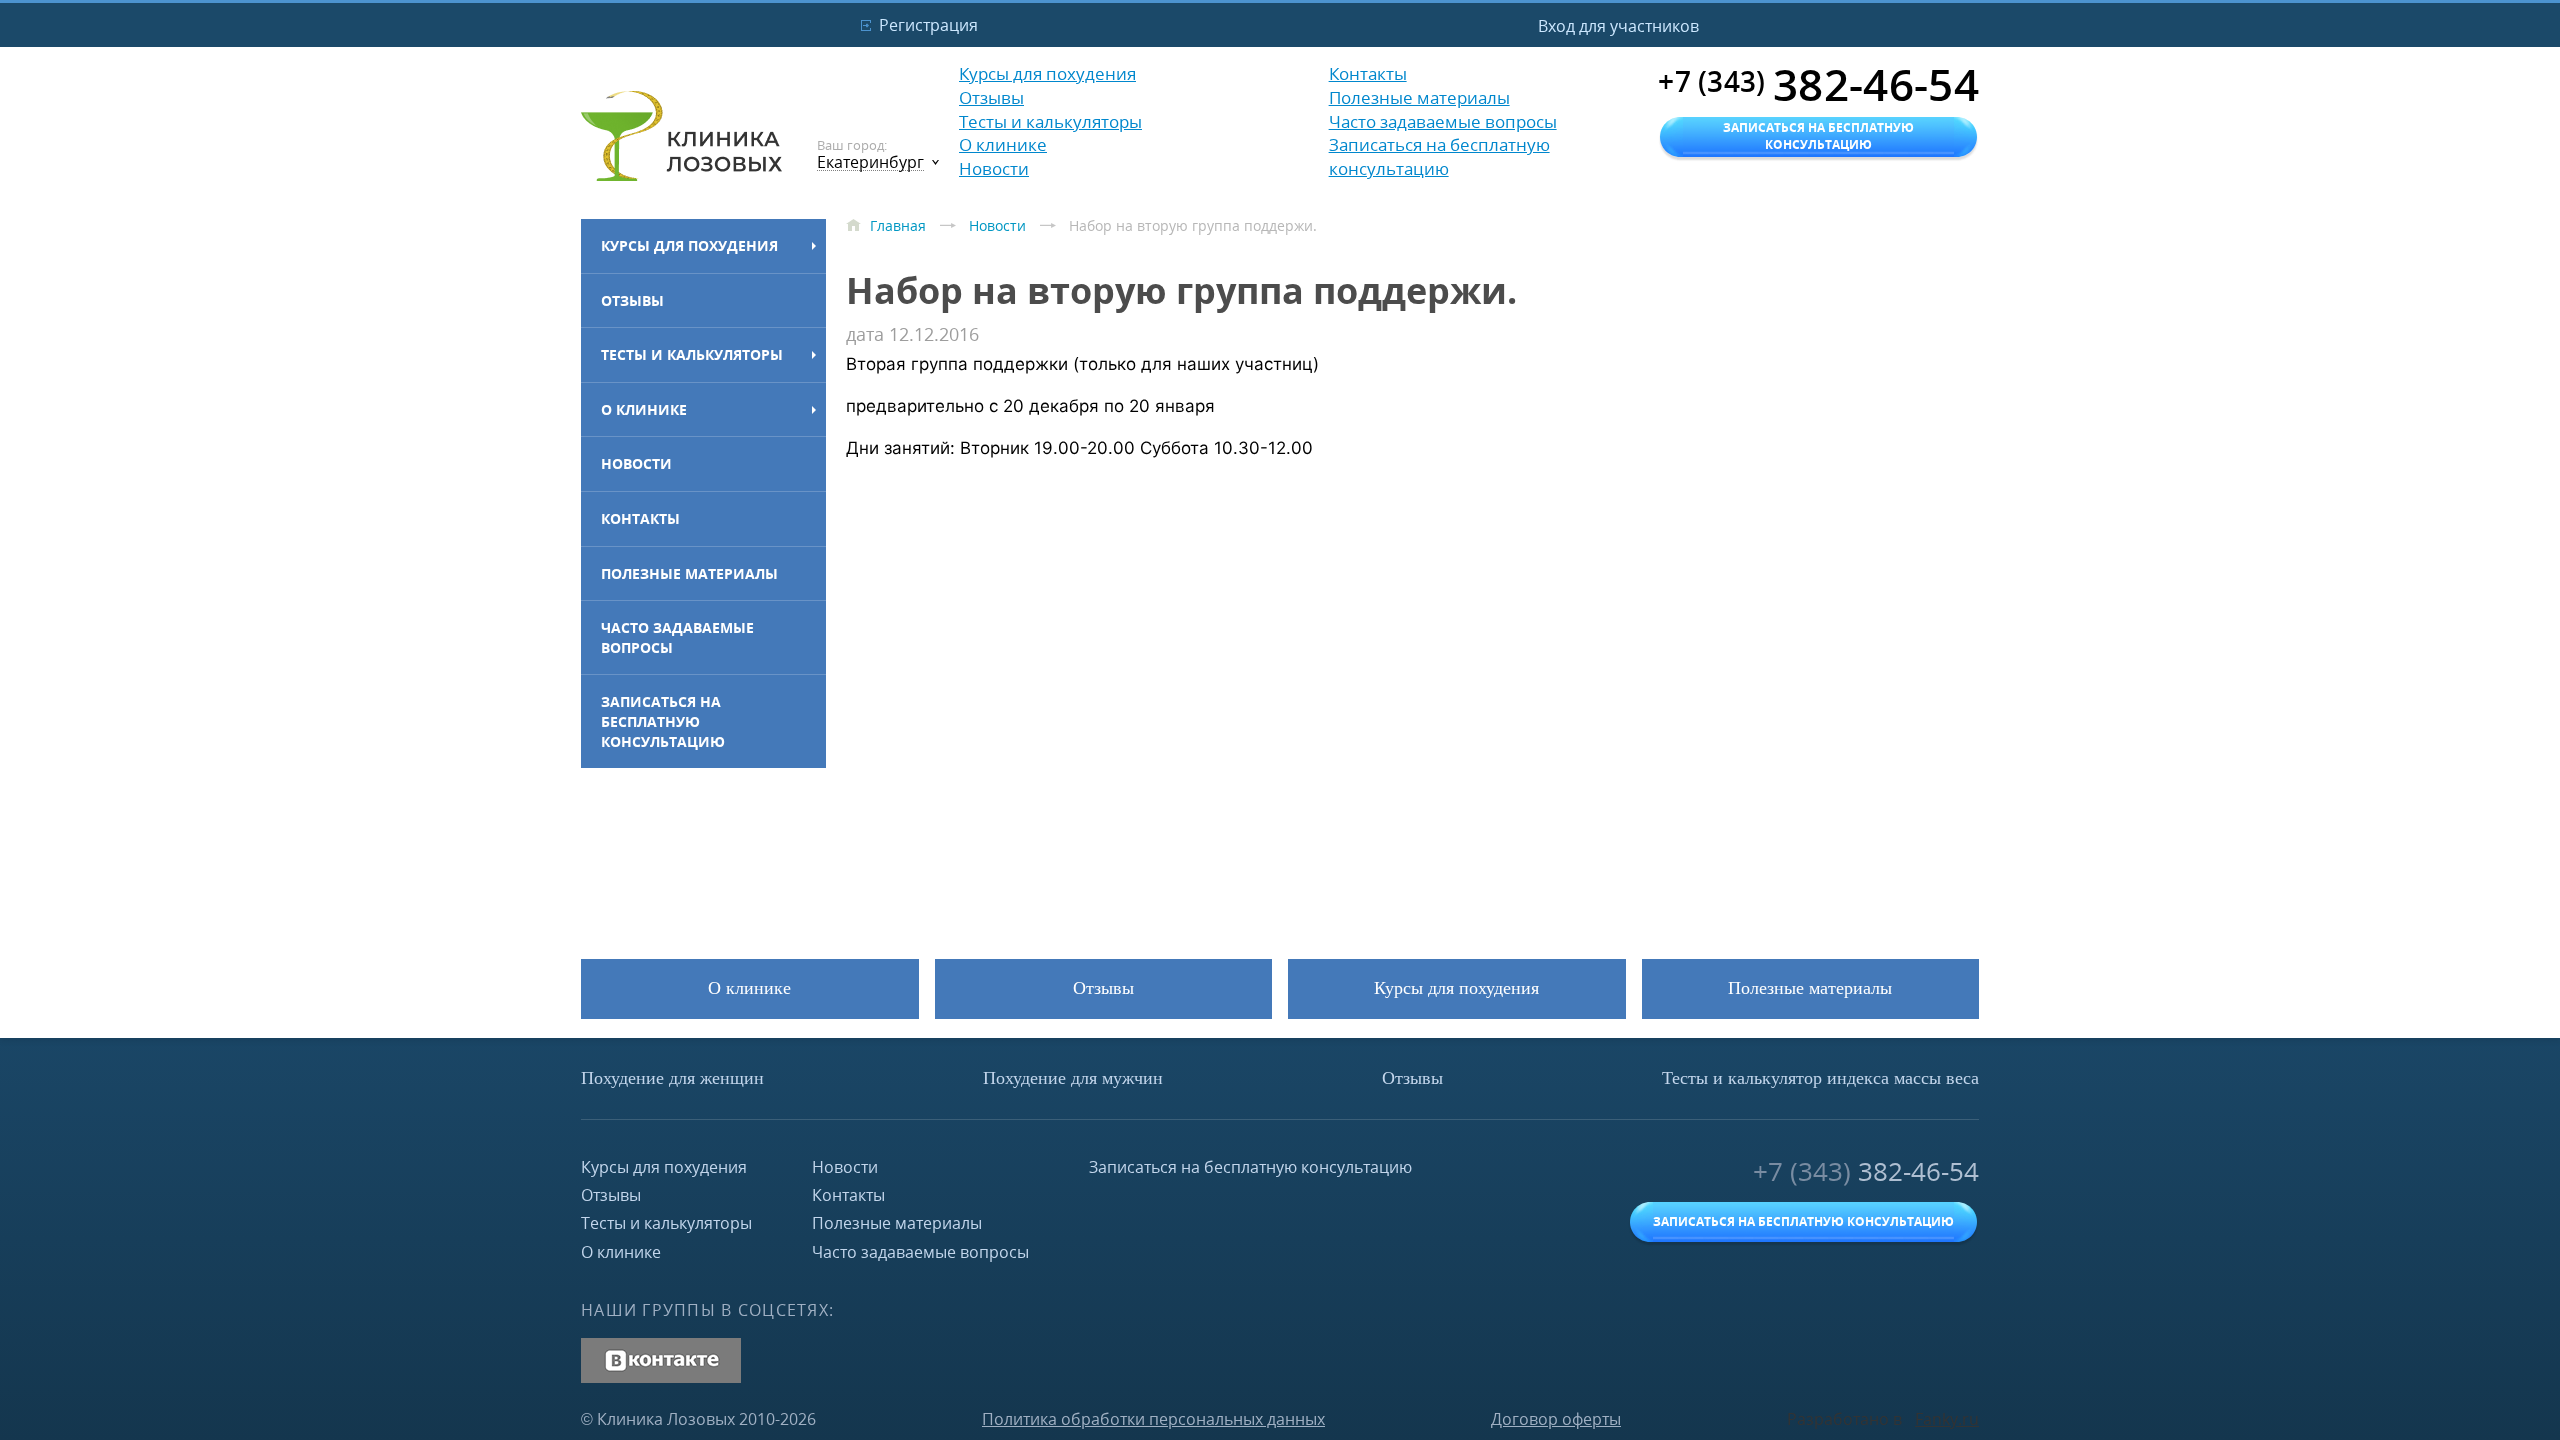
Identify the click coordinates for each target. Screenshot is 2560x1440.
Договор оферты (1556, 1419)
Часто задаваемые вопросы (677, 637)
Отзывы (632, 300)
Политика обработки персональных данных (1153, 1419)
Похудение (672, 1078)
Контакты (640, 518)
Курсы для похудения (689, 245)
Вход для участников (1618, 26)
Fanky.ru (1947, 1419)
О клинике (644, 409)
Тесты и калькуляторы (692, 354)
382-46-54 (1866, 1171)
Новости (636, 463)
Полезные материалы (689, 573)
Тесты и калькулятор (1820, 1078)
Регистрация (928, 25)
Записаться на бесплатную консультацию (663, 721)
